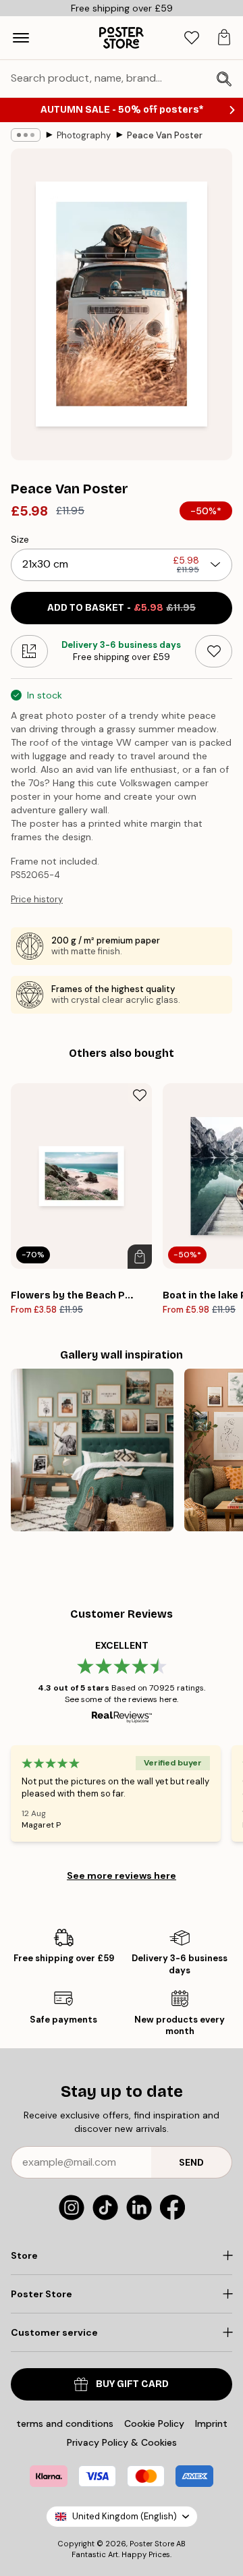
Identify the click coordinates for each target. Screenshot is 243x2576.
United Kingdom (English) (125, 2516)
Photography (84, 135)
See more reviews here (122, 1875)
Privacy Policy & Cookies (122, 2442)
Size (20, 539)
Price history (37, 899)
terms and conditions (65, 2423)
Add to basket (122, 608)
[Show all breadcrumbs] (26, 135)
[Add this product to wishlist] (214, 651)
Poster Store (152, 2544)
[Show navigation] (21, 38)
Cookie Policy (154, 2423)
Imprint (211, 2423)
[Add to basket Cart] (140, 1257)
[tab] (192, 38)
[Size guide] (29, 651)
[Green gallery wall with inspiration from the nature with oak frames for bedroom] (92, 1450)
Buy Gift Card (132, 2384)
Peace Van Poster (165, 135)
